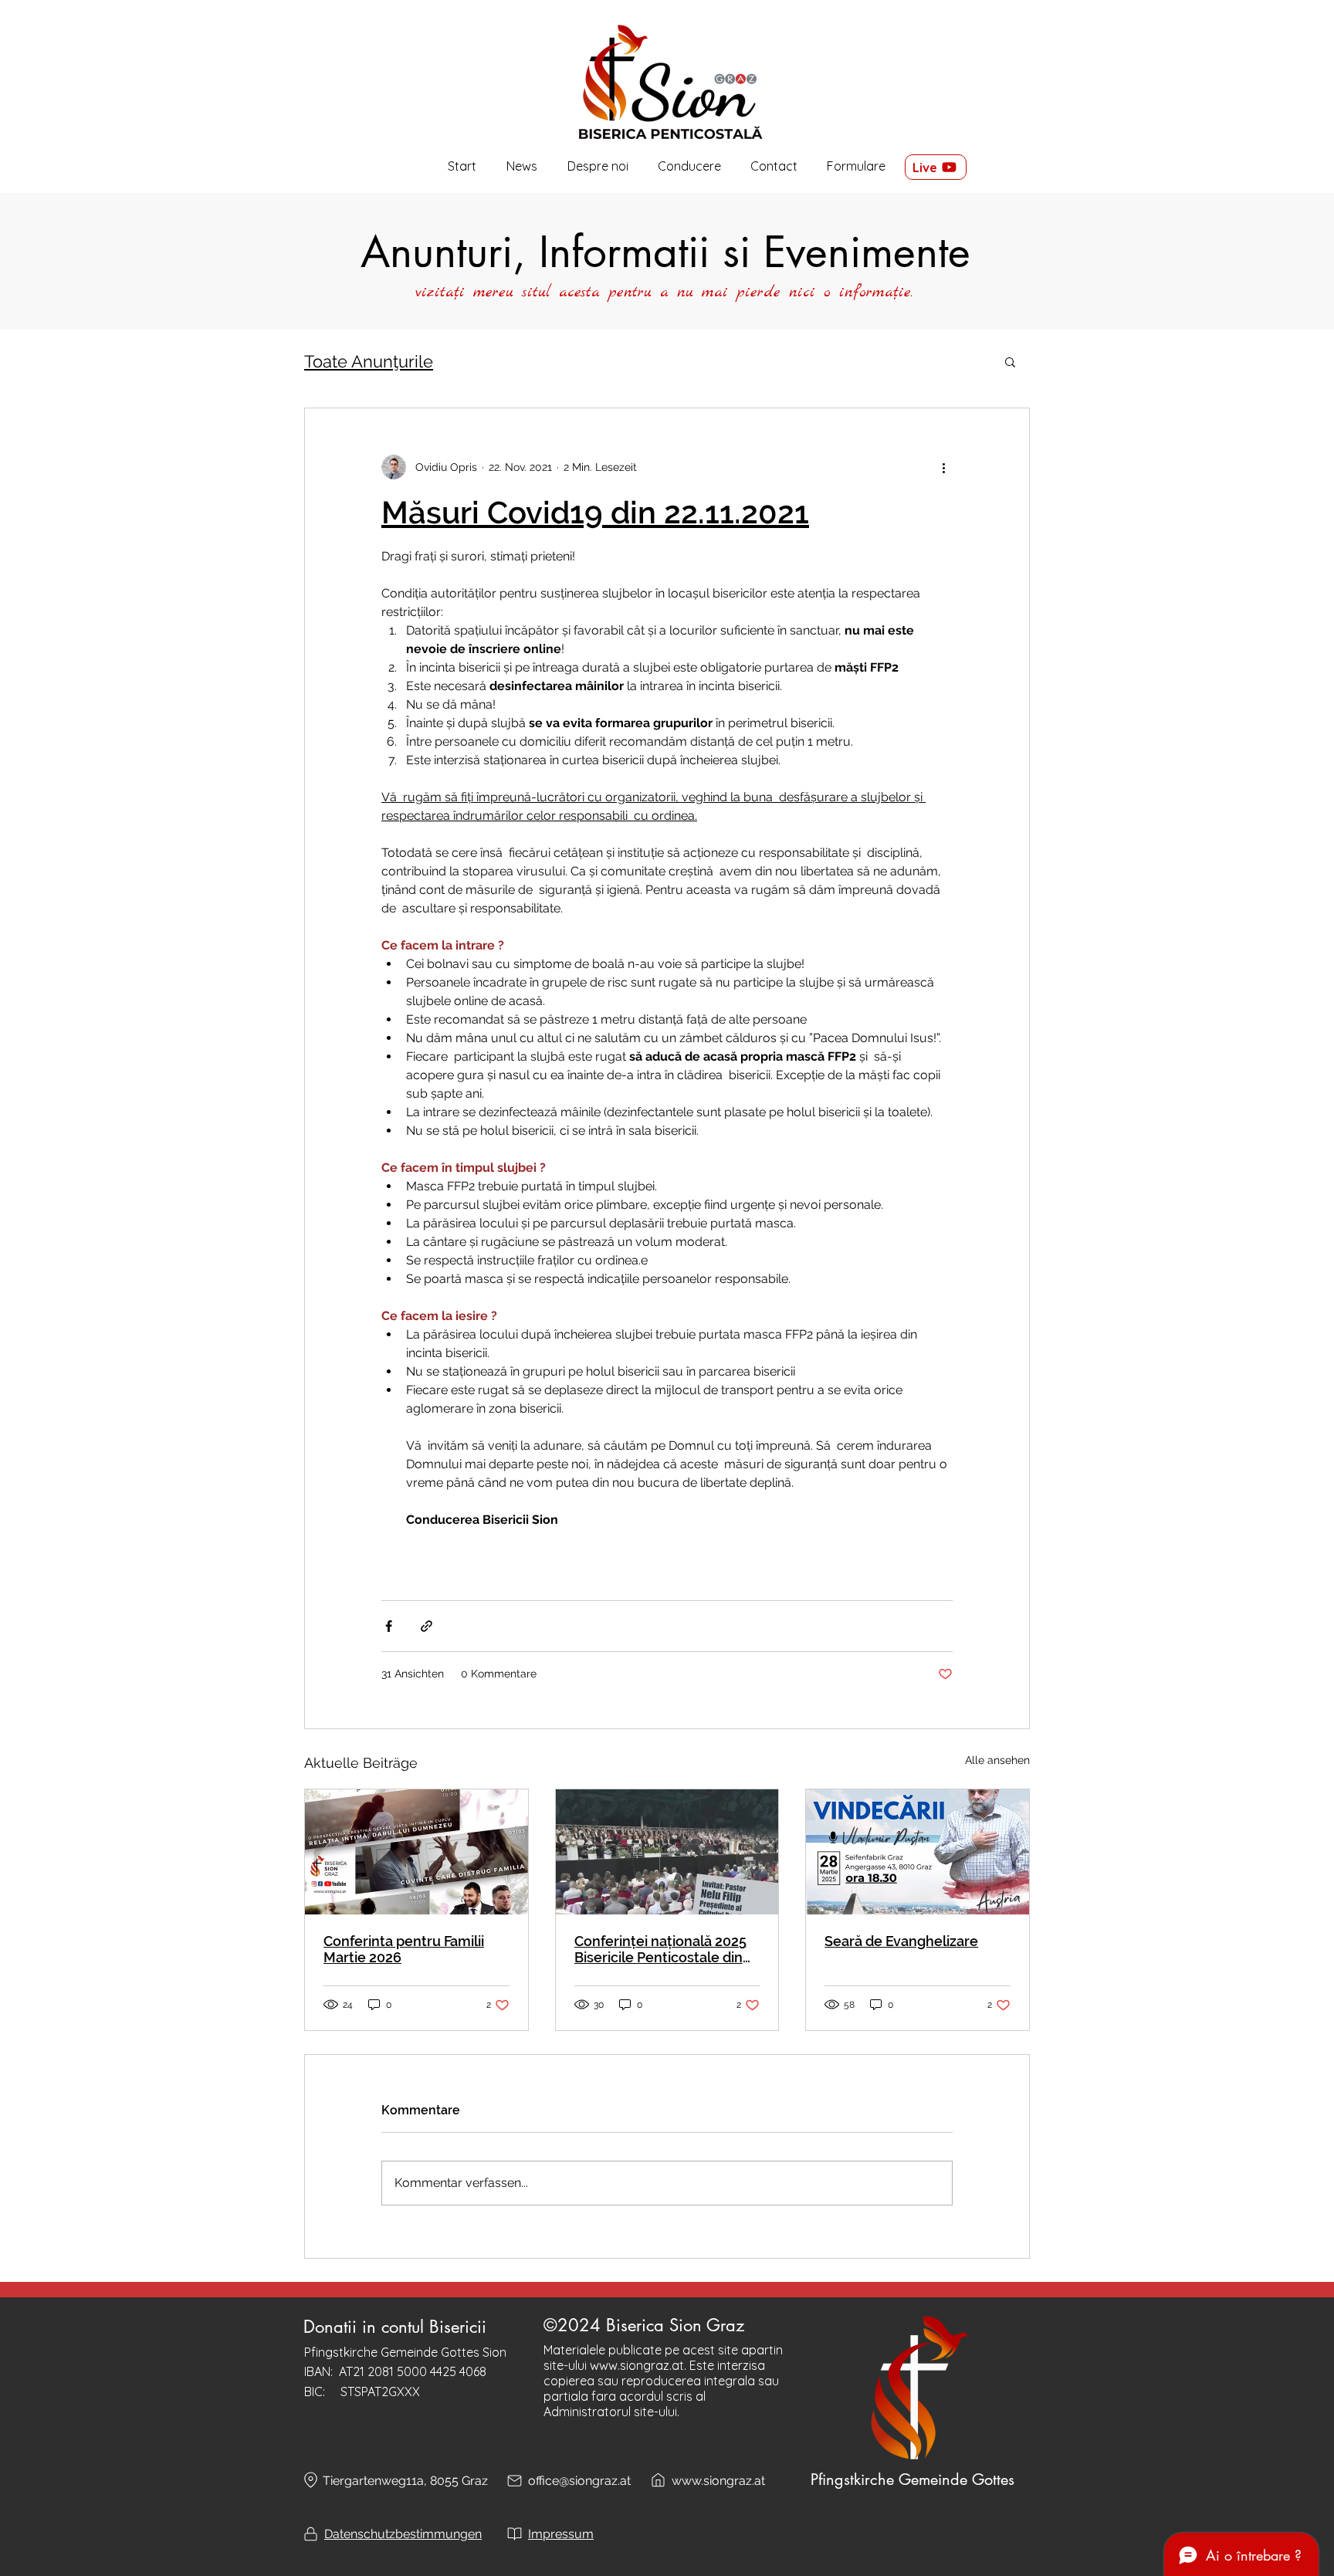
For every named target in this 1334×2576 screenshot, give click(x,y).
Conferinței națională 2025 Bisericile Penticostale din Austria (660, 1949)
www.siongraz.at (637, 2365)
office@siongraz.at (579, 2481)
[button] (598, 166)
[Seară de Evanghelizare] (918, 1852)
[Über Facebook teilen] (389, 1626)
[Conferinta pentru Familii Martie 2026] (416, 1852)
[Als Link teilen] (427, 1626)
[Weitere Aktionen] (943, 467)
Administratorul (587, 2412)
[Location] (310, 2480)
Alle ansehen (997, 1760)
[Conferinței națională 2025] (667, 1852)
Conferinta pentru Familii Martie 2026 (404, 1949)
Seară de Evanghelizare (901, 1941)
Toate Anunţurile (369, 361)
